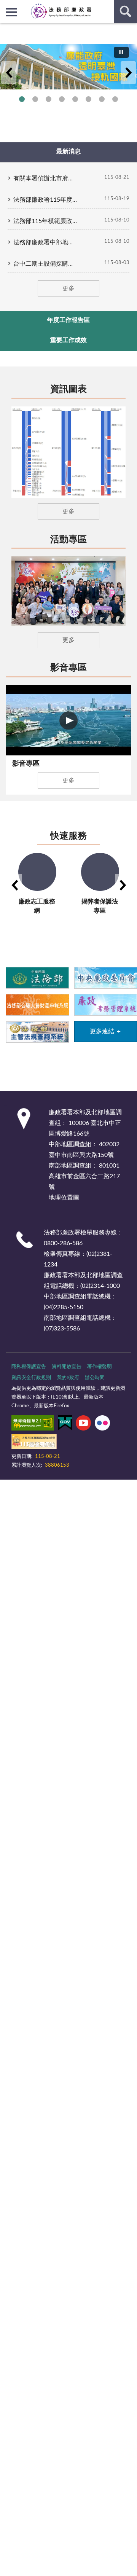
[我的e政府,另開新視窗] (65, 1424)
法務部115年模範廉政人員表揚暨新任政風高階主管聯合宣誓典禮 (46, 221)
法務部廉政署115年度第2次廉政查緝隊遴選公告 (46, 200)
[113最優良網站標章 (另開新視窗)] (34, 1443)
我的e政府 (68, 1378)
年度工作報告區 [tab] (68, 320)
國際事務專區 (75, 99)
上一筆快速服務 (14, 885)
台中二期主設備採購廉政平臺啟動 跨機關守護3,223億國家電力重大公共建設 (46, 264)
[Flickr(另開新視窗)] (102, 1424)
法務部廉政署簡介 (22, 99)
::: (4, 29)
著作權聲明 (100, 1367)
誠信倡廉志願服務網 (88, 99)
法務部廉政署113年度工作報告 (115, 99)
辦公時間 (95, 1378)
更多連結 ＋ (106, 1031)
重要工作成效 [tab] (68, 340)
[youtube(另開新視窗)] (83, 1424)
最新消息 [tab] (68, 151)
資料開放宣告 (67, 1367)
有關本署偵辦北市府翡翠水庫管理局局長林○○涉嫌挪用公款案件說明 (46, 178)
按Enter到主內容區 (29, 6)
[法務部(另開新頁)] (37, 977)
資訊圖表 (68, 389)
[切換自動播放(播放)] (121, 52)
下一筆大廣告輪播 (128, 73)
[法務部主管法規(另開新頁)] (37, 1032)
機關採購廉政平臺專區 (62, 99)
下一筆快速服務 (123, 885)
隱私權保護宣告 (29, 1367)
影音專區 (68, 668)
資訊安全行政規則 (31, 1378)
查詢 (126, 11)
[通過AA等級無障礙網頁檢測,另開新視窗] (33, 1424)
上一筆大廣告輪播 (9, 73)
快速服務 (68, 836)
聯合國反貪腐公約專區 (35, 99)
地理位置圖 (64, 1198)
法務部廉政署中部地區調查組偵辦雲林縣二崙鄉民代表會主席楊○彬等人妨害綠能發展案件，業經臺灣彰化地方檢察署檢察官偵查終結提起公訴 (46, 242)
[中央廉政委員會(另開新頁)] (106, 977)
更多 (68, 288)
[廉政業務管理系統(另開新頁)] (106, 1004)
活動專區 (68, 540)
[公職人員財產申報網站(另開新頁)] (37, 1004)
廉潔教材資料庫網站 (102, 99)
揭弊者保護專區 (49, 99)
